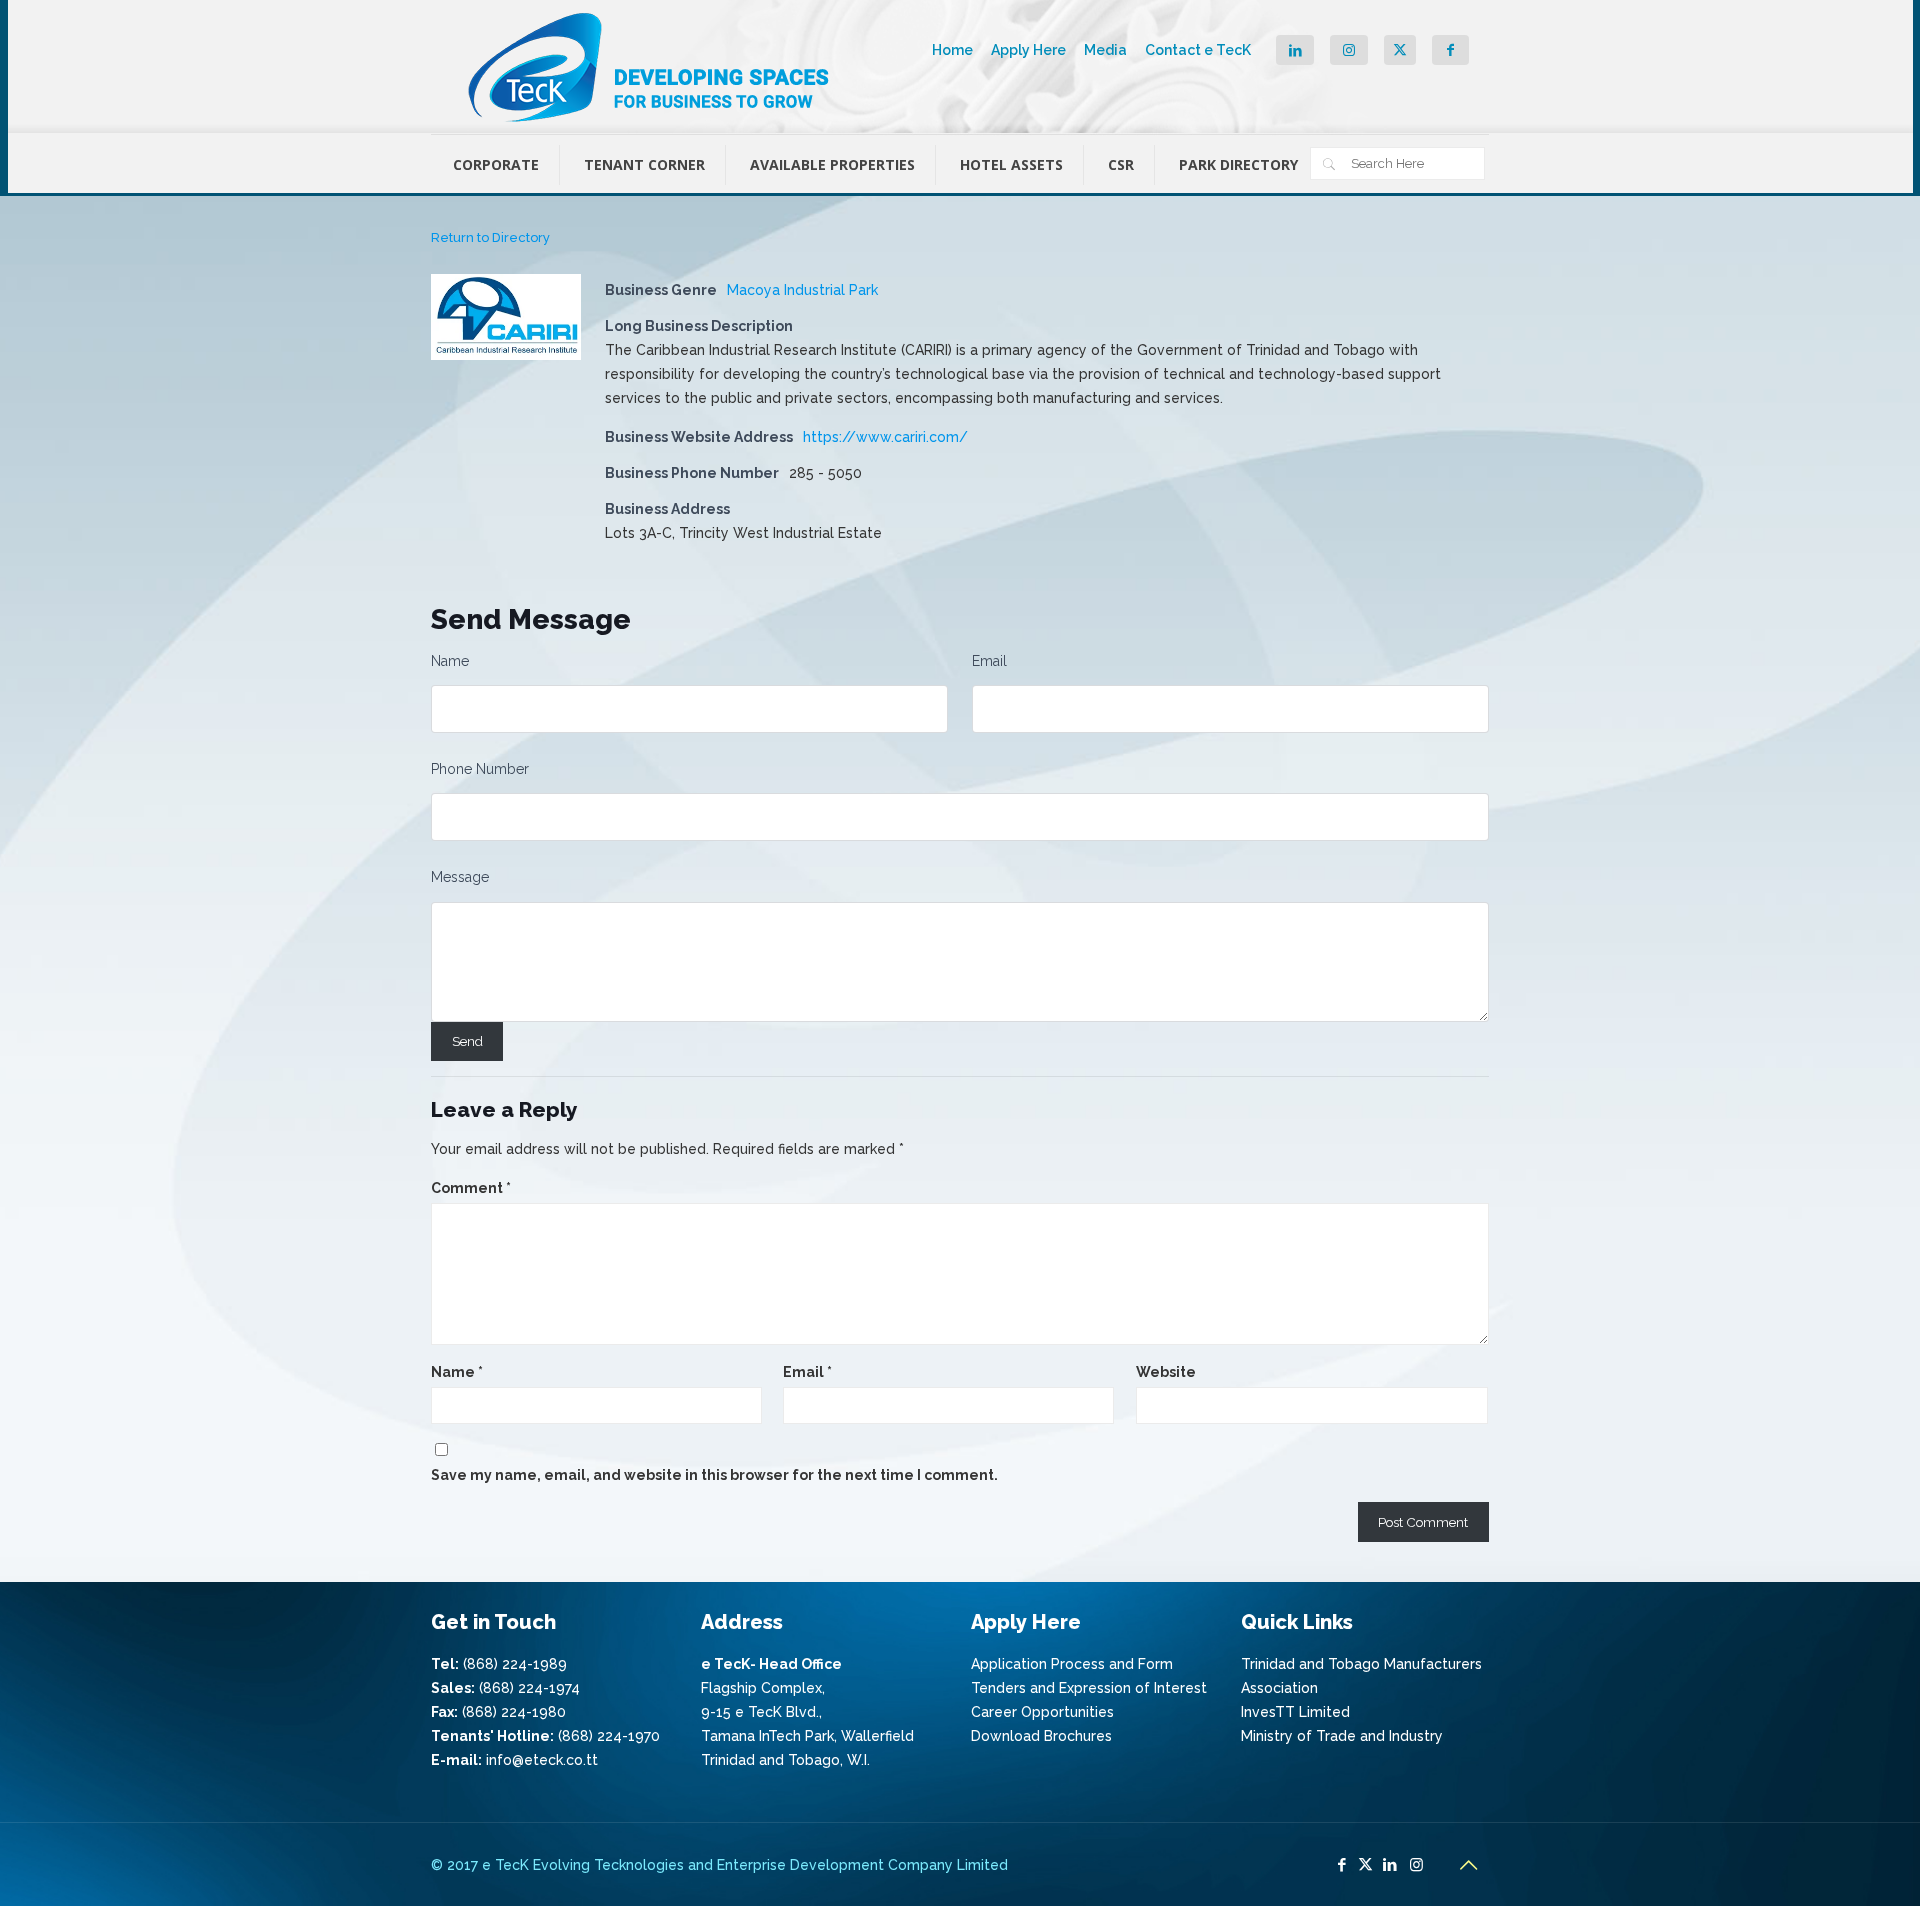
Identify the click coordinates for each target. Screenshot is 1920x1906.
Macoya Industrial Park (802, 290)
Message (460, 877)
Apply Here (1028, 50)
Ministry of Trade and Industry (1342, 1736)
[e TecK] (651, 67)
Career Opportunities (1042, 1712)
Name (450, 661)
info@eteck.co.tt (542, 1760)
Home (952, 50)
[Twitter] (1365, 1865)
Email (989, 661)
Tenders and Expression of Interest (1089, 1688)
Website (1166, 1372)
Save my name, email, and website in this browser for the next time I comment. (714, 1475)
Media (1105, 50)
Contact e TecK (1198, 50)
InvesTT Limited (1295, 1712)
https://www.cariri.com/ (885, 437)
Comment (471, 1188)
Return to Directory (490, 237)
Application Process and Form (1072, 1664)
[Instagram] (1416, 1865)
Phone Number (480, 769)
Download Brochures (1041, 1736)
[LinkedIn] (1389, 1865)
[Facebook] (1341, 1865)
